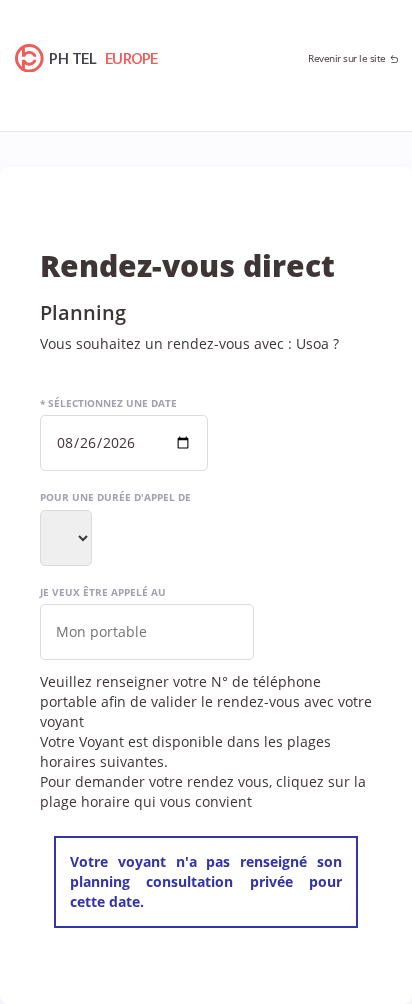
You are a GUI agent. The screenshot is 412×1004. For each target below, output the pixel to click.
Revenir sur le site (347, 58)
